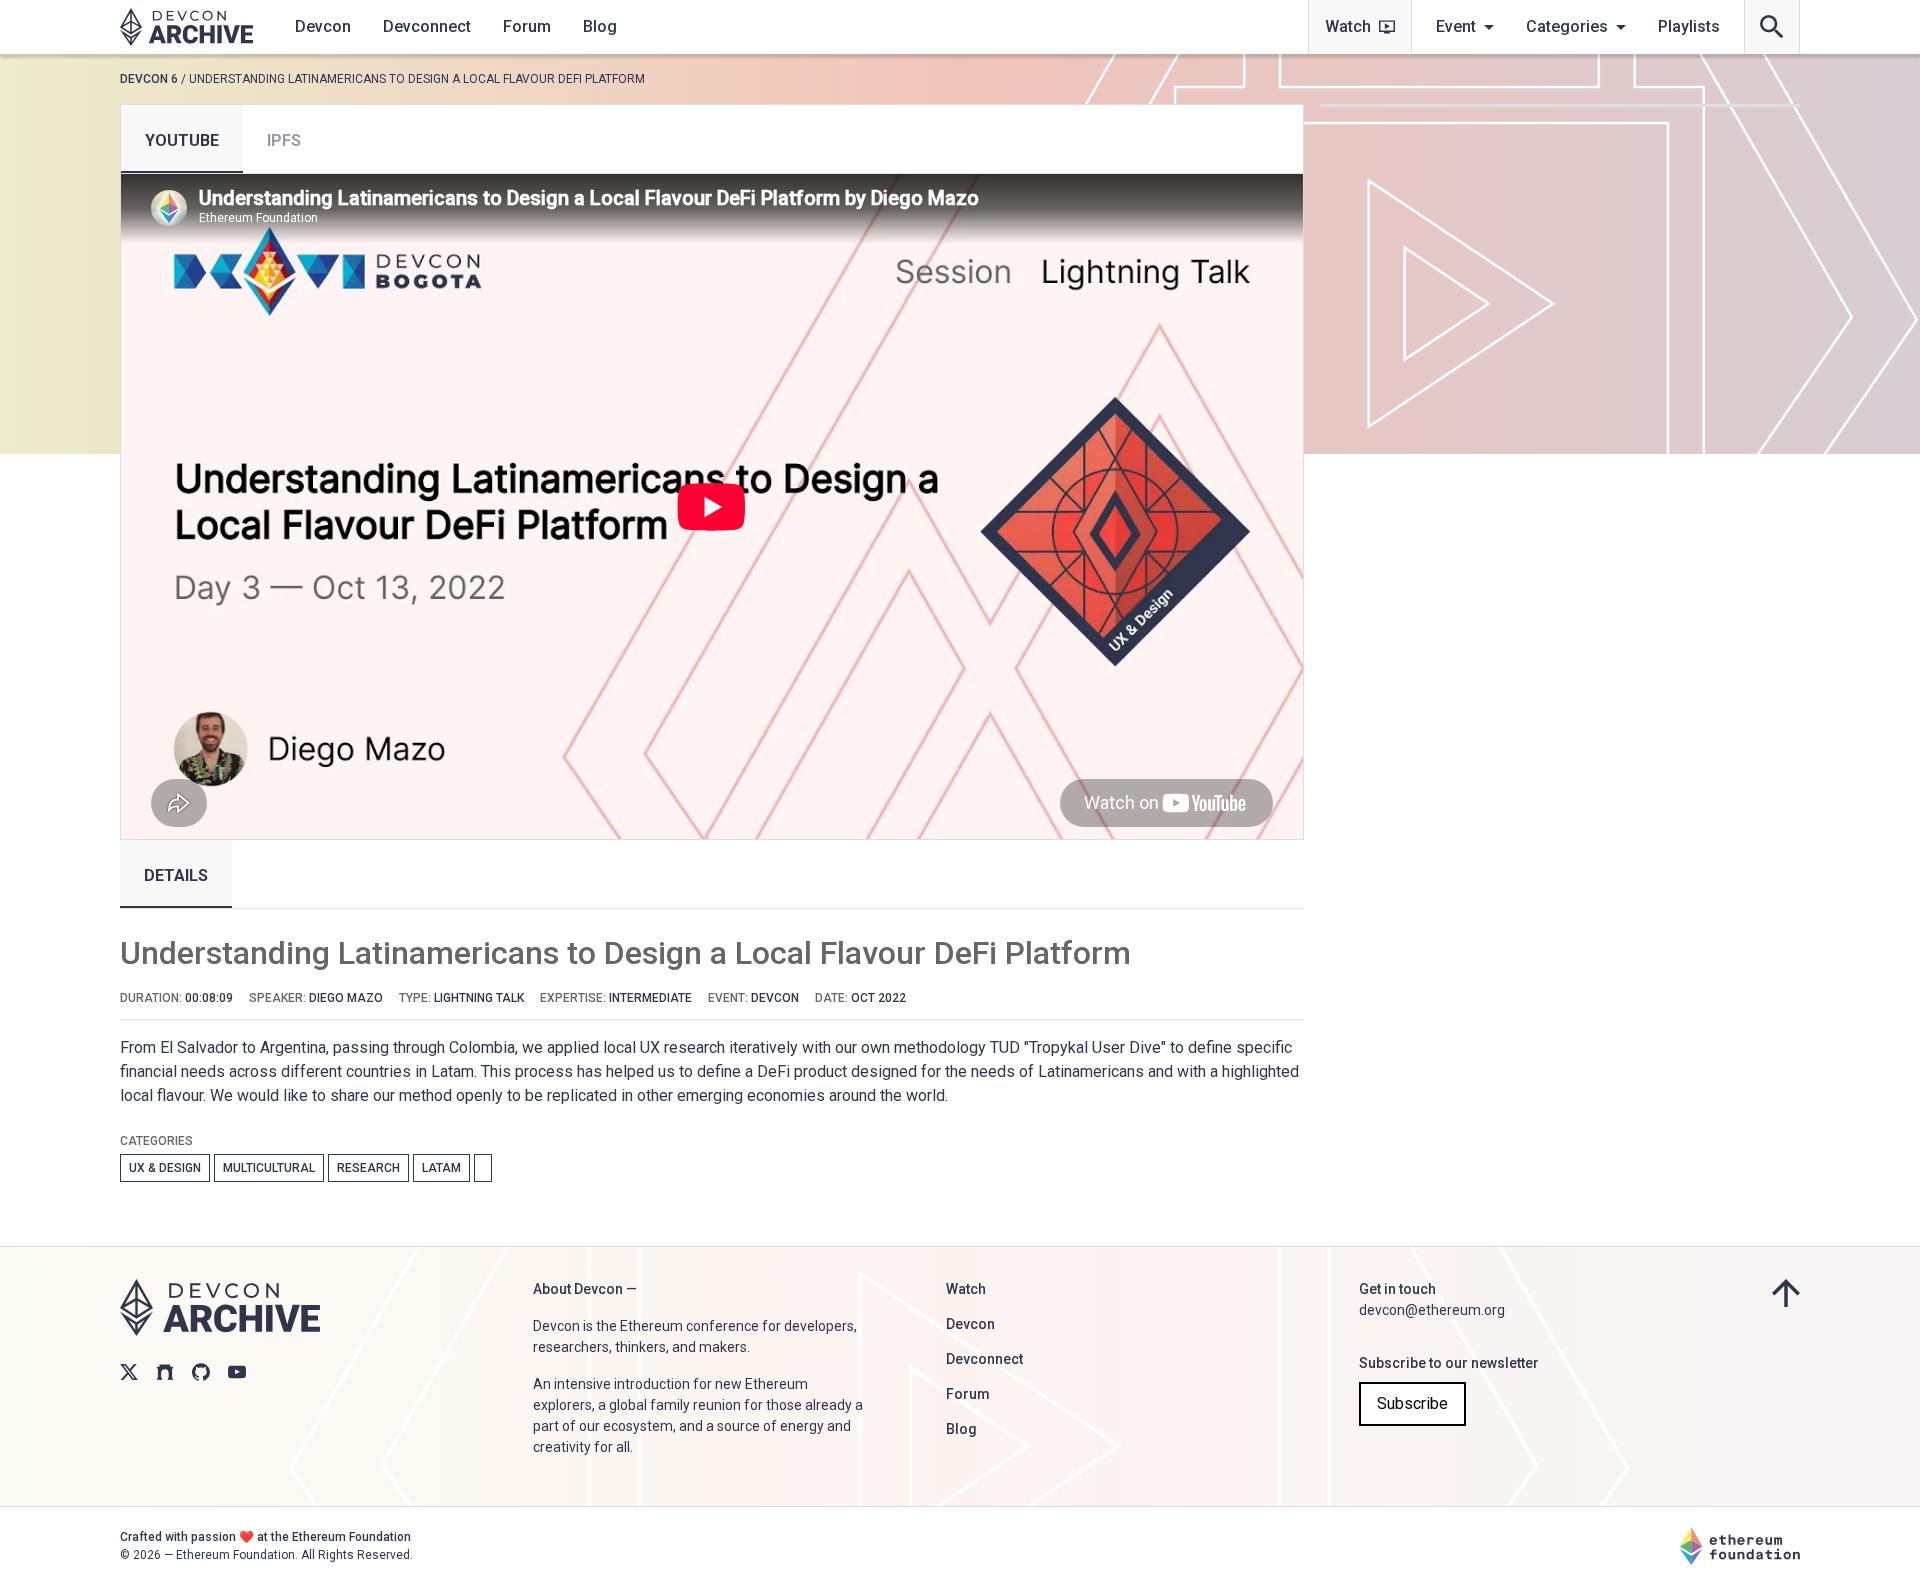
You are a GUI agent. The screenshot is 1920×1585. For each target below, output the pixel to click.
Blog (600, 26)
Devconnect (427, 26)
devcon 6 (149, 79)
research (368, 1168)
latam (441, 1168)
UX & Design (165, 1168)
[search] (1772, 27)
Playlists (1689, 26)
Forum (527, 26)
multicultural (269, 1168)
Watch (1348, 26)
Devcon (323, 26)
